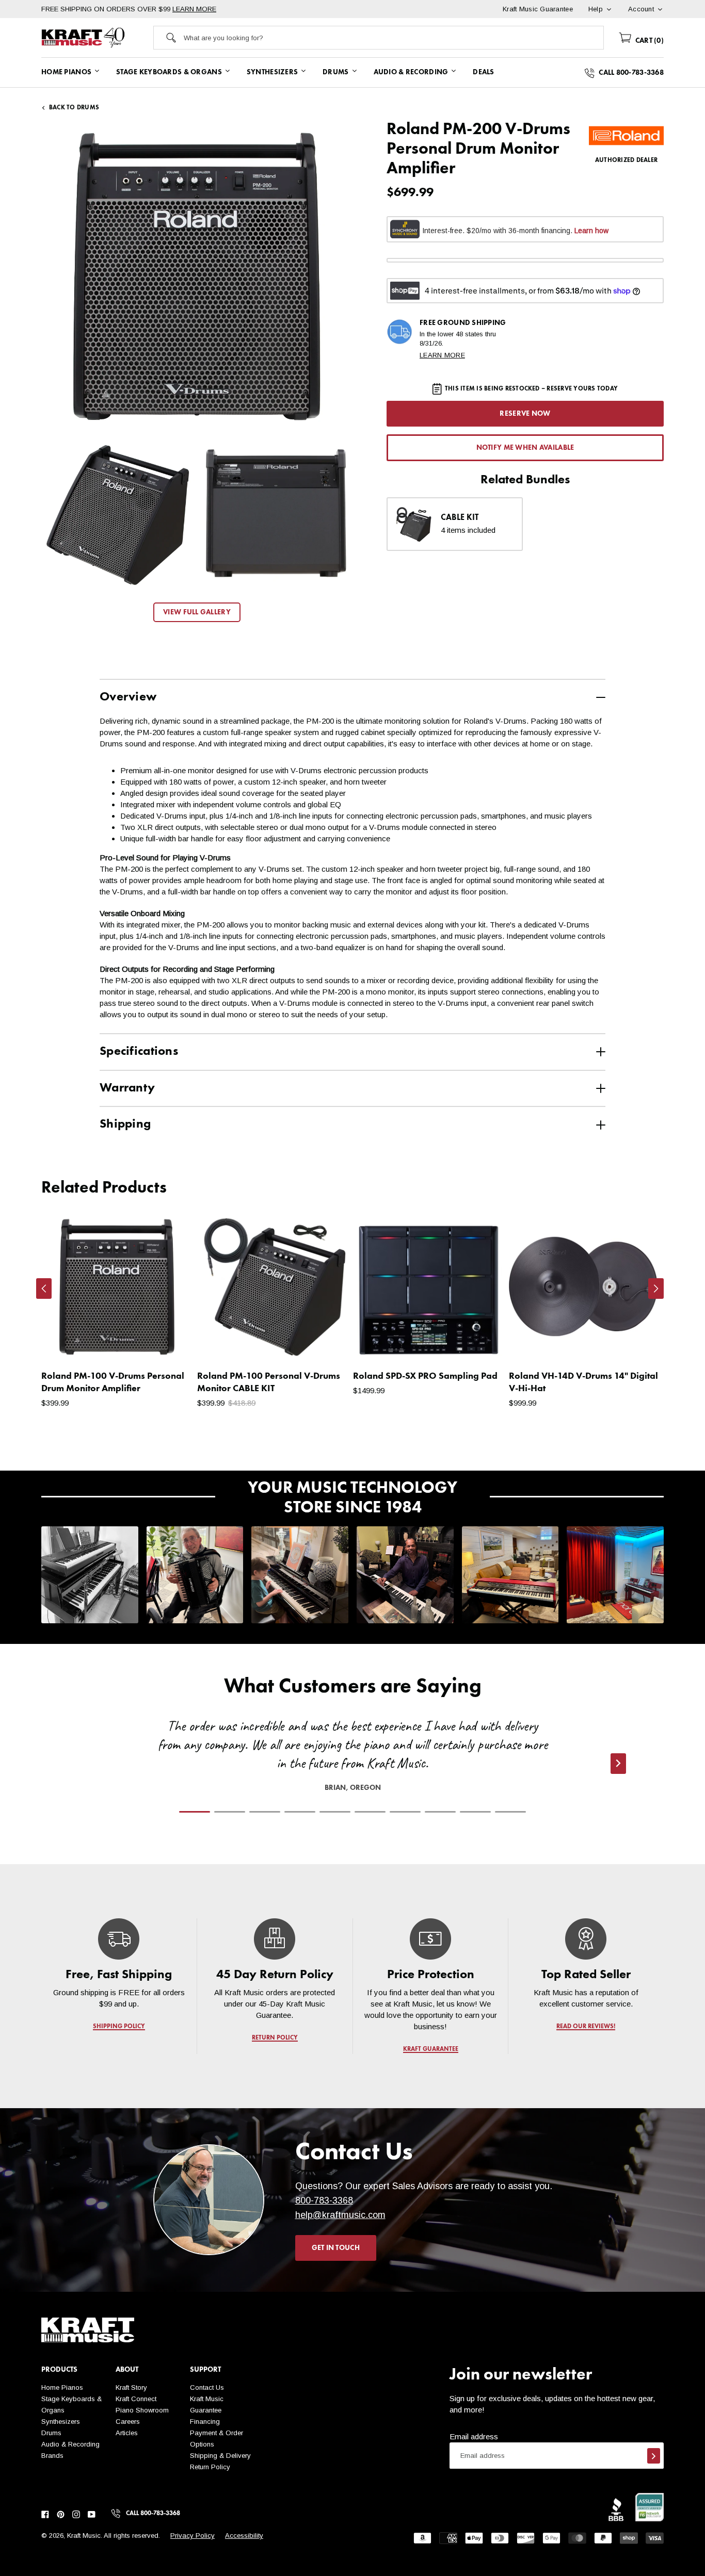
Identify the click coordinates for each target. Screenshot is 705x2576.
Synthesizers (61, 2422)
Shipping (125, 1124)
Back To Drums (74, 108)
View (166, 1344)
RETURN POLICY (275, 2038)
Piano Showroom (142, 2410)
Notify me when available (525, 448)
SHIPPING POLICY (119, 2027)
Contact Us (207, 2387)
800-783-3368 (324, 2200)
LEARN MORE (194, 9)
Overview (128, 697)
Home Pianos (62, 2387)
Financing (205, 2422)
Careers (128, 2422)
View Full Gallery (197, 612)
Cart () (648, 41)
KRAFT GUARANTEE (430, 2049)
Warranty (127, 1088)
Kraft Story (131, 2387)
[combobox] (394, 38)
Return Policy (210, 2467)
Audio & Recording (70, 2444)
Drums (51, 2433)
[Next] (656, 1289)
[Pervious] (44, 1289)
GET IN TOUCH (336, 2248)
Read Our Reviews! (586, 2027)
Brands (52, 2456)
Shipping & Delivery (220, 2456)
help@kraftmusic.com (340, 2215)
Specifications (139, 1052)
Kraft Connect (136, 2399)
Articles (127, 2433)
